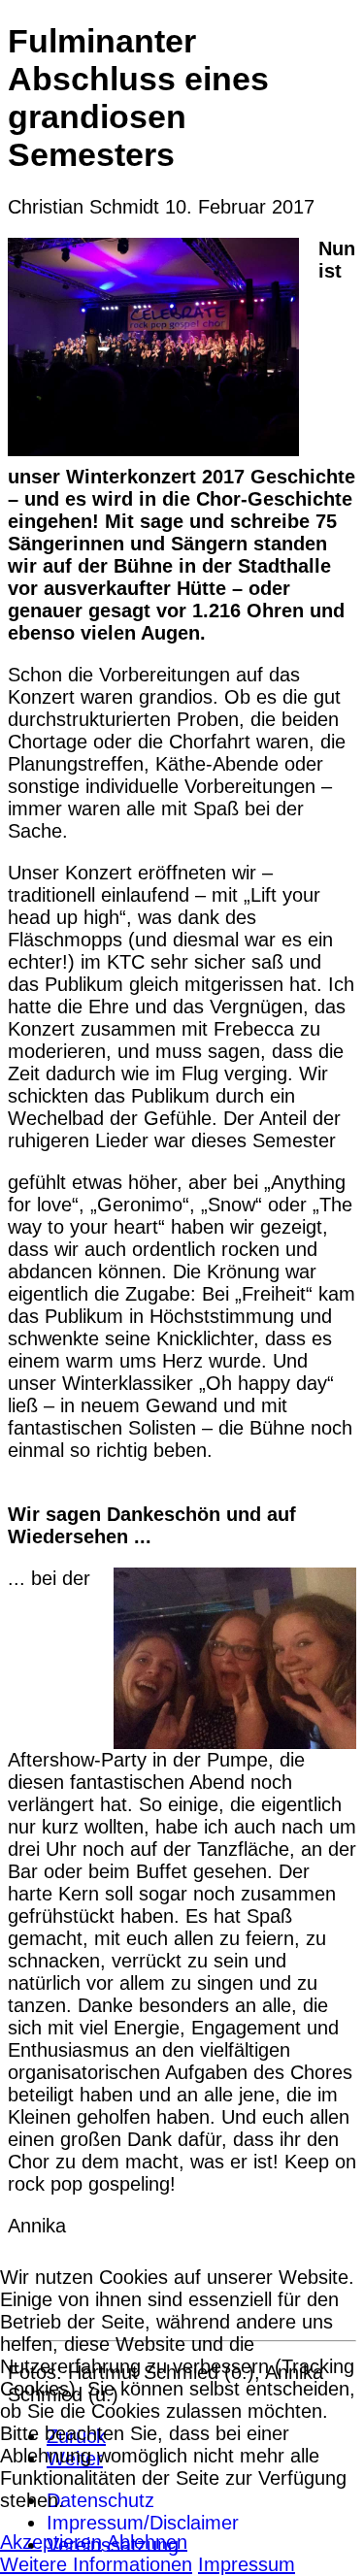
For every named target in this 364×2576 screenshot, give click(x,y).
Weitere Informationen (96, 2564)
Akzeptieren (51, 2542)
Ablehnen (147, 2542)
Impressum (247, 2564)
